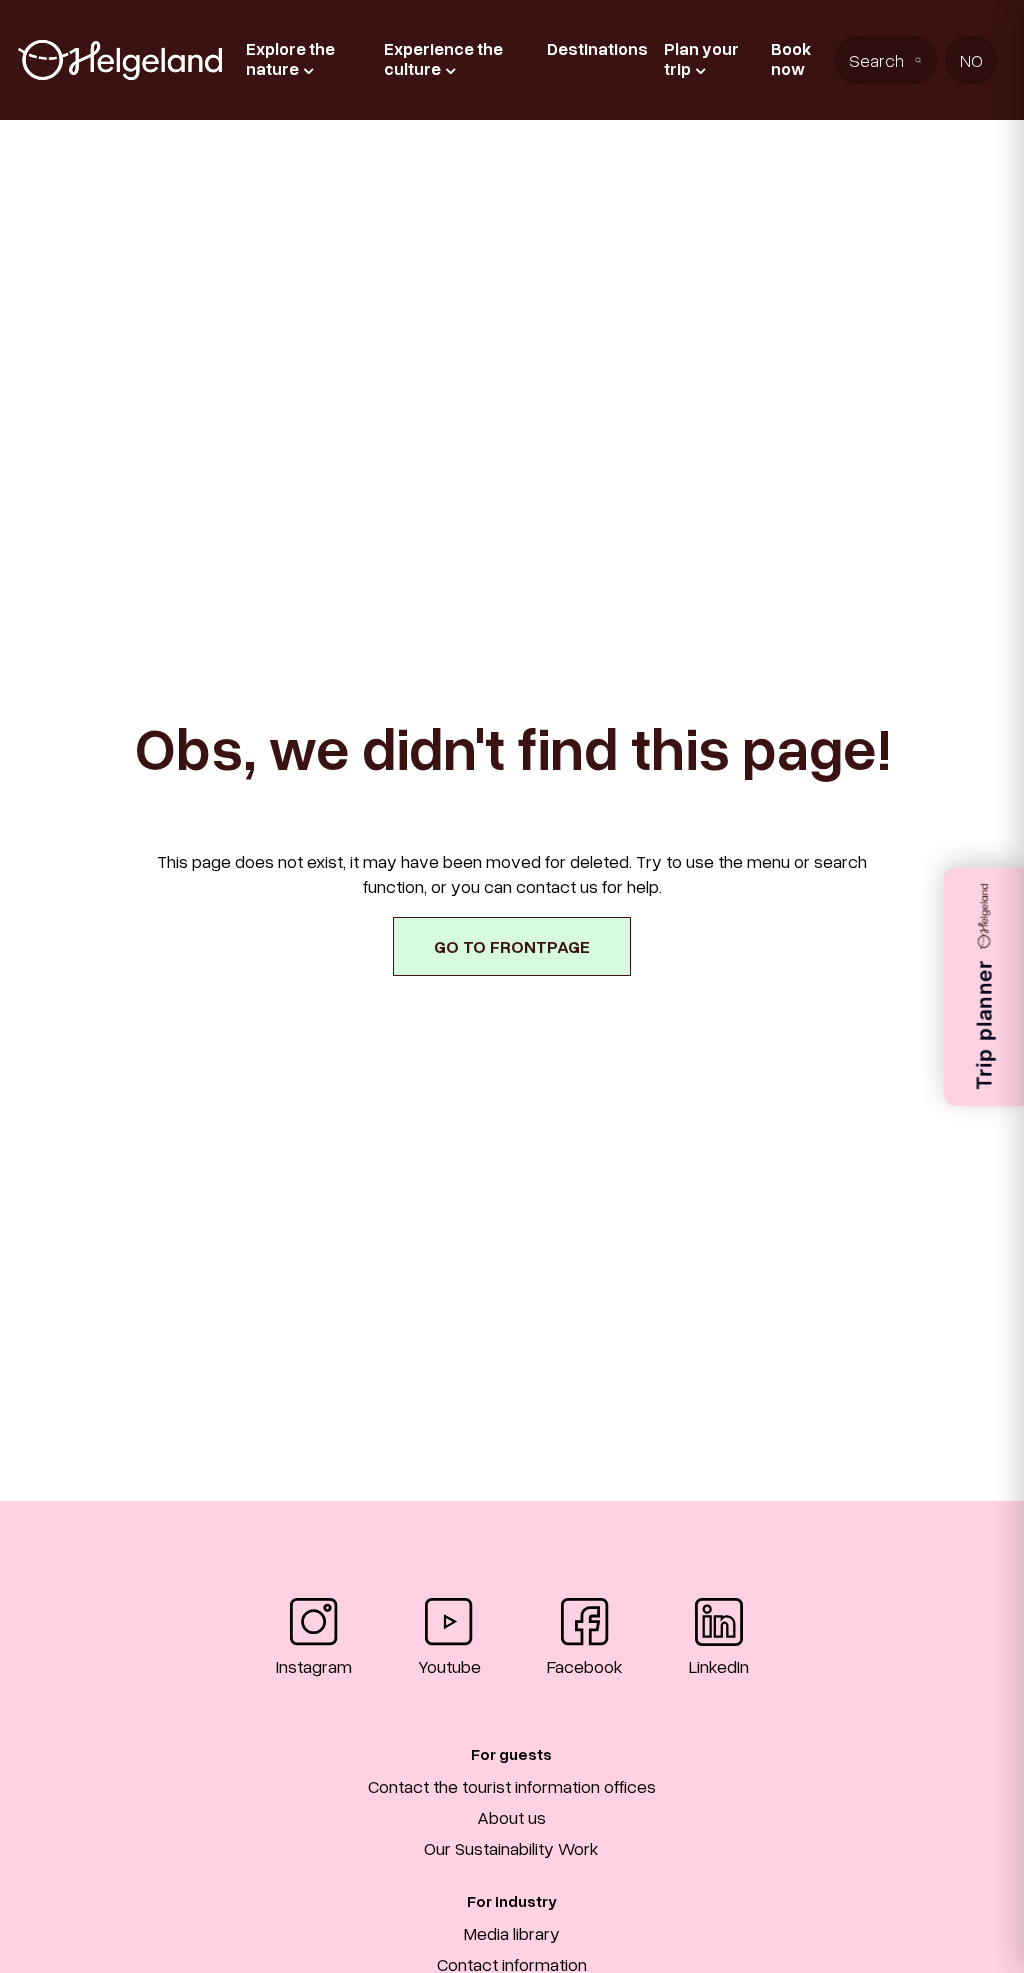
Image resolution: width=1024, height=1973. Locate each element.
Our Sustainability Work (511, 1848)
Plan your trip (701, 58)
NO (971, 60)
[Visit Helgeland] (120, 60)
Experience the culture (443, 58)
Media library (512, 1933)
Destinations (597, 48)
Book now (791, 58)
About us (511, 1817)
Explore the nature (290, 58)
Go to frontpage (512, 946)
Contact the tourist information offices (512, 1786)
